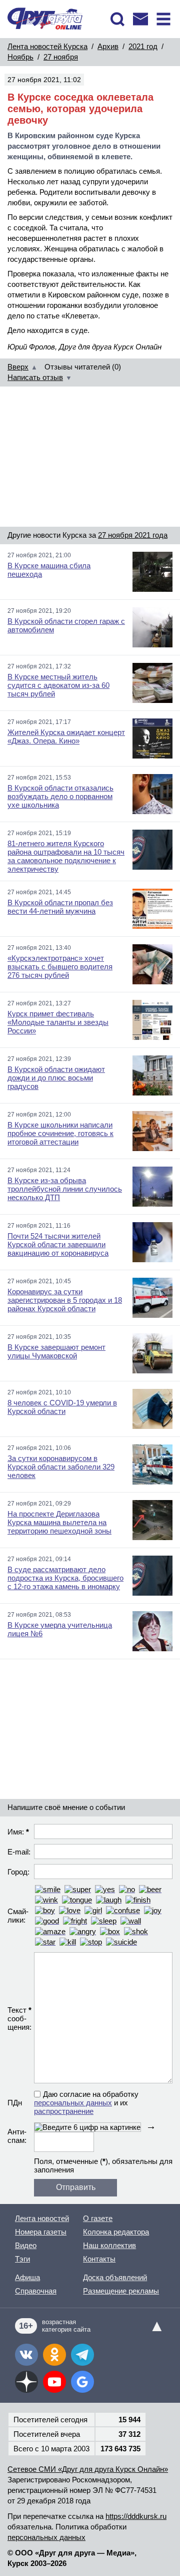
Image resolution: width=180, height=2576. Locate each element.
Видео (26, 2245)
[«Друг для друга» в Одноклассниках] (54, 2355)
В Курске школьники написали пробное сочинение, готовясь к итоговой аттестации (60, 1133)
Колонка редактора (116, 2232)
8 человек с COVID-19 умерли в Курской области (62, 1407)
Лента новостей (42, 2218)
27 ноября (61, 57)
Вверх (18, 367)
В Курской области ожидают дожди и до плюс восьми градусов (56, 1078)
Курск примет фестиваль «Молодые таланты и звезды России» (58, 1022)
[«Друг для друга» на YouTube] (54, 2382)
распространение (64, 2111)
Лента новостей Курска (47, 46)
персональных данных (73, 2103)
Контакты (99, 2259)
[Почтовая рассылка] (140, 19)
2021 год (143, 46)
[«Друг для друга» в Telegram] (82, 2355)
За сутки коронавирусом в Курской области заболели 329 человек (61, 1467)
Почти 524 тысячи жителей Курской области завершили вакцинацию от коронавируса (58, 1244)
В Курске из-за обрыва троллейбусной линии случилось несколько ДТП (65, 1189)
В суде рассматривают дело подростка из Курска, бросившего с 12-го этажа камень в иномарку (65, 1578)
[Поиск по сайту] (117, 19)
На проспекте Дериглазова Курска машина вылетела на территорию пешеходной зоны (59, 1522)
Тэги (22, 2259)
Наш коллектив (109, 2245)
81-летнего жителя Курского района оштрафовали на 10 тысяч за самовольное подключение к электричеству (66, 856)
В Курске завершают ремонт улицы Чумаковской (56, 1351)
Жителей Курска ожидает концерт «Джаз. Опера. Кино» (66, 737)
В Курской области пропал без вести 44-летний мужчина (60, 907)
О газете (98, 2218)
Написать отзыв (35, 377)
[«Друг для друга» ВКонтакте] (26, 2355)
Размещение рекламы (121, 2291)
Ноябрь (20, 57)
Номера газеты (41, 2232)
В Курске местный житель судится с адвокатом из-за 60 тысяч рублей (58, 685)
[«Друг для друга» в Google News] (82, 2382)
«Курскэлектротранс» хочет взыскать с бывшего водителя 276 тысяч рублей (60, 967)
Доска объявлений (115, 2277)
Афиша (27, 2277)
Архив (108, 46)
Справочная (36, 2291)
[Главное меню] (163, 19)
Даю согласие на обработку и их (86, 2103)
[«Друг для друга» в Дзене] (26, 2382)
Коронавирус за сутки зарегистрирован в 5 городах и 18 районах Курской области (65, 1300)
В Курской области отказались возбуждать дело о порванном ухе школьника (60, 796)
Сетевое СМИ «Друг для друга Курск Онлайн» (88, 2469)
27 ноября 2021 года (133, 535)
